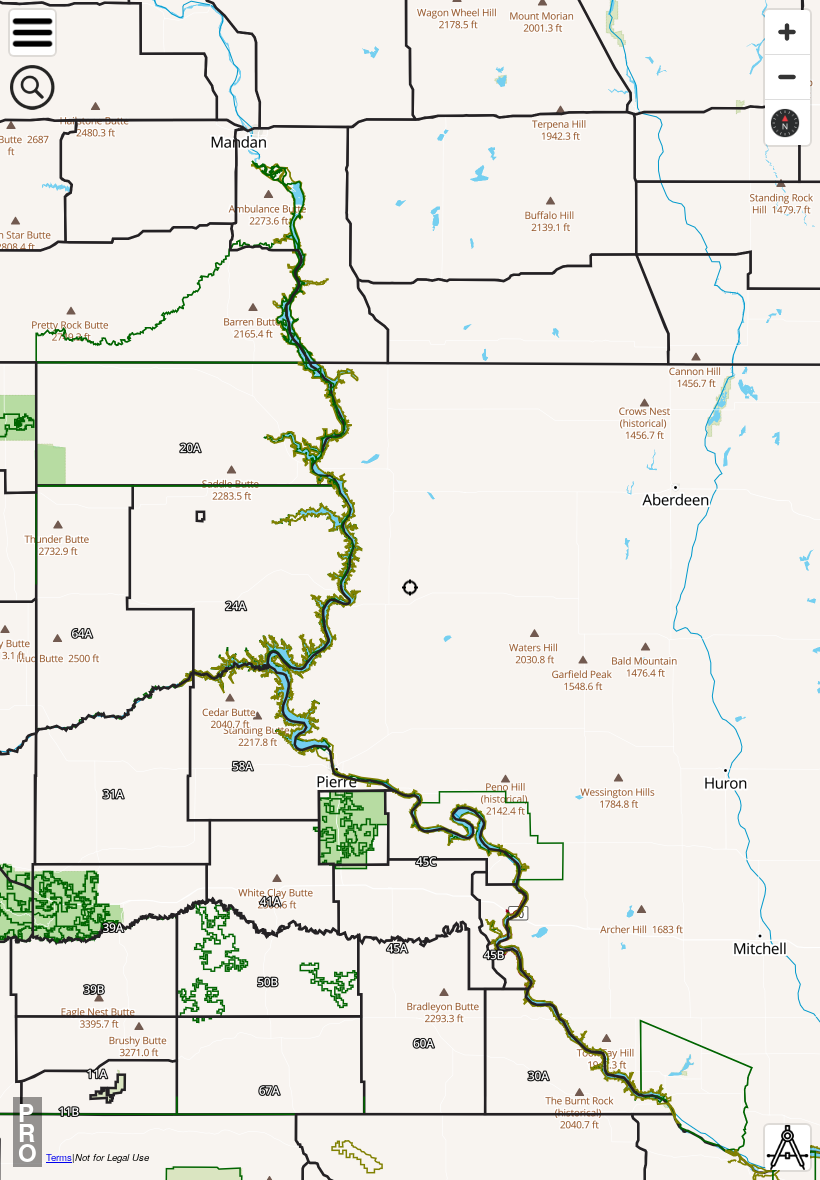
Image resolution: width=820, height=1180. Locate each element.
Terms (59, 1157)
